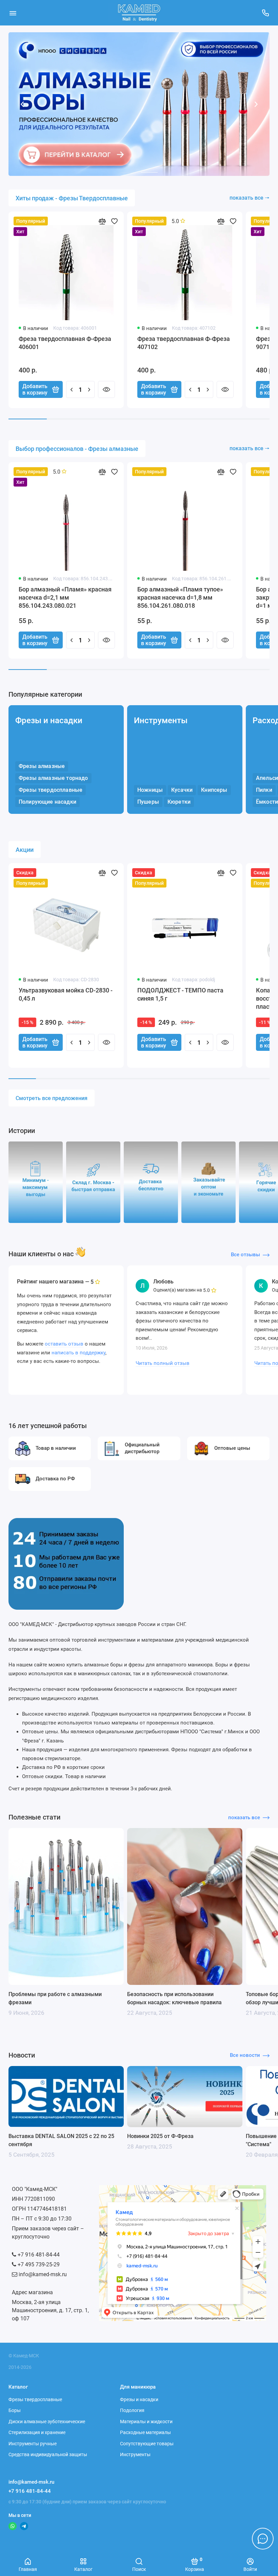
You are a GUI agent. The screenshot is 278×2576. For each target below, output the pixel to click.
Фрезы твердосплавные (51, 790)
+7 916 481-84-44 (30, 2491)
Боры (15, 2410)
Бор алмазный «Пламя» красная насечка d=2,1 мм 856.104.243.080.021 (65, 597)
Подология (132, 2410)
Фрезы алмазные (42, 766)
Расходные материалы (145, 2432)
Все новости (245, 2055)
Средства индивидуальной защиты (48, 2454)
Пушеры (148, 802)
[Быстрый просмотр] (106, 389)
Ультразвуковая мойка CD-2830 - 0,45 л (66, 994)
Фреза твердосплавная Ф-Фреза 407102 (184, 343)
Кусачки (182, 790)
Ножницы (150, 790)
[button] (22, 104)
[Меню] (13, 13)
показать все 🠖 (250, 198)
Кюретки (179, 802)
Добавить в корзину (35, 389)
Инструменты (161, 720)
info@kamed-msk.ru (31, 2482)
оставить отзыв (64, 1344)
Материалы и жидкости (146, 2422)
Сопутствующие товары (147, 2444)
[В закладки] (114, 221)
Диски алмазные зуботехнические (47, 2422)
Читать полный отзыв (163, 1363)
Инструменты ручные (33, 2444)
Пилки (264, 790)
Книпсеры (214, 790)
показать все (244, 1817)
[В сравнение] (102, 221)
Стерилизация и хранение (37, 2432)
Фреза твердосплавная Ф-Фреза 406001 (65, 343)
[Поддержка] (265, 13)
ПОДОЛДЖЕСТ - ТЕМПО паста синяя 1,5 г (180, 994)
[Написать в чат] (263, 2539)
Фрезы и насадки (49, 720)
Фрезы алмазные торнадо (53, 778)
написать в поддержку (78, 1353)
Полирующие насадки (47, 802)
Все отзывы (245, 1255)
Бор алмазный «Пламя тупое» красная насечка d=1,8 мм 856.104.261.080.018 (180, 597)
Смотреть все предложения (52, 1098)
